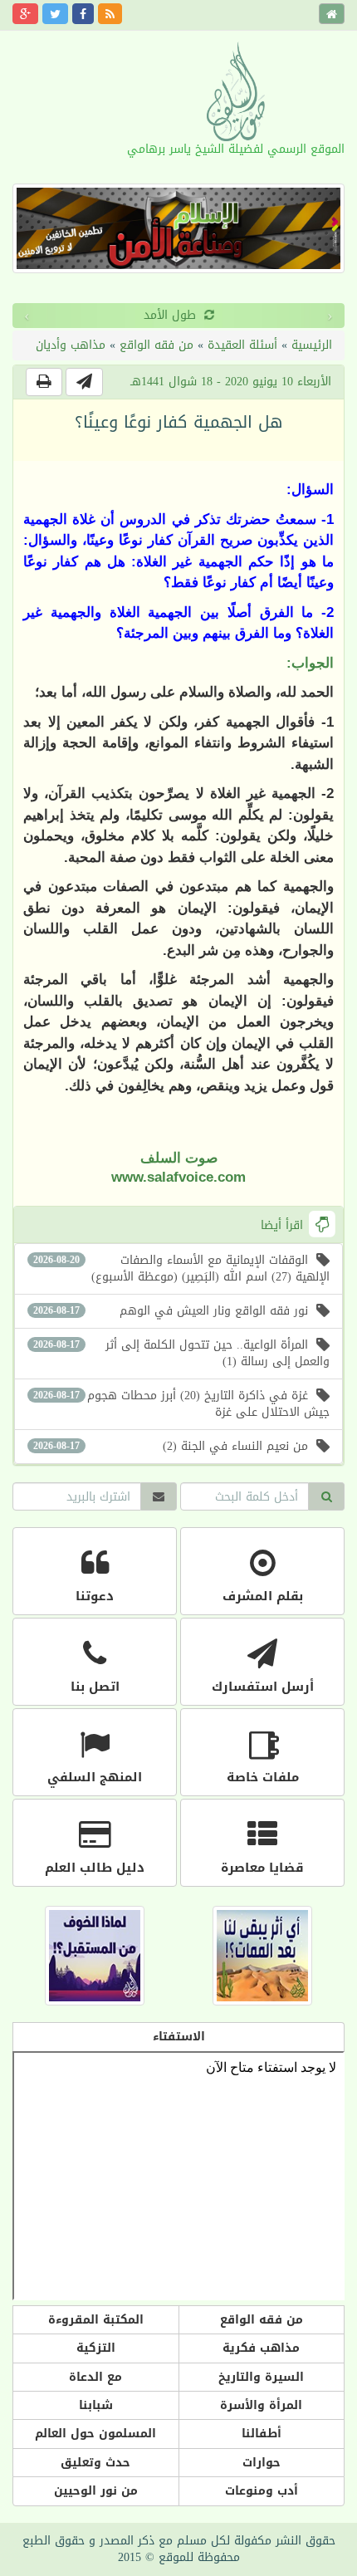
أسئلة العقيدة (242, 345)
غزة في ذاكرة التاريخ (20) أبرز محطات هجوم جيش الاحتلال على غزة (181, 1404)
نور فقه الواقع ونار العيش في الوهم (171, 1311)
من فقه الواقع (156, 345)
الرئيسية (312, 345)
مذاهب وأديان (71, 345)
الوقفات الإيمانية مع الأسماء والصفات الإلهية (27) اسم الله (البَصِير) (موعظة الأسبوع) (181, 1268)
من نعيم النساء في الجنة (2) (171, 1446)
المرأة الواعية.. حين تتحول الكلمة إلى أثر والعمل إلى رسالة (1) (181, 1353)
